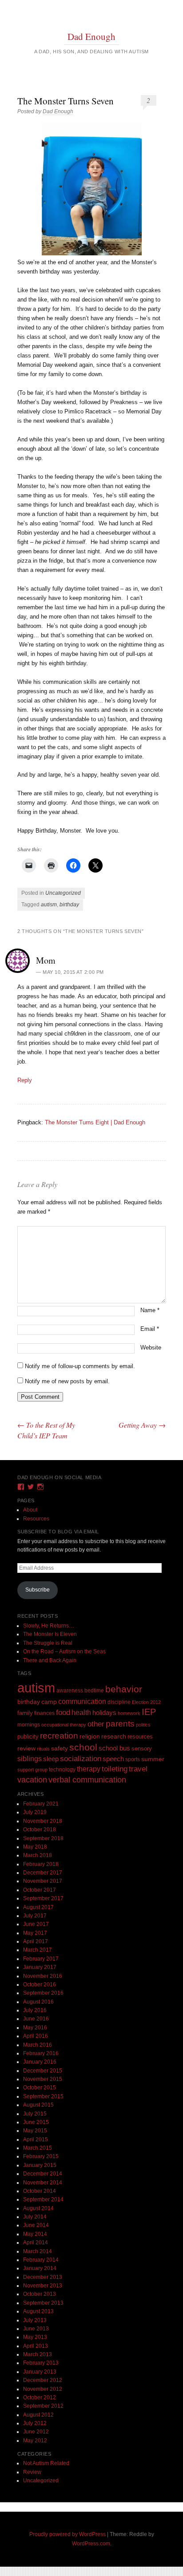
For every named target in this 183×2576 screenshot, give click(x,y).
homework (129, 1713)
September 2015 (43, 2096)
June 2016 (36, 2019)
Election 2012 (146, 1702)
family (25, 1713)
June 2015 (36, 2122)
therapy (89, 1769)
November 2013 (43, 2286)
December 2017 (43, 1873)
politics (143, 1725)
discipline (119, 1702)
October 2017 (40, 1890)
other (96, 1724)
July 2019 (35, 1812)
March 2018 (38, 1855)
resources (140, 1737)
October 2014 (40, 2191)
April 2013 (36, 2346)
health (81, 1713)
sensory (142, 1748)
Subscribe (38, 1590)
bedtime (94, 1691)
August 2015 (38, 2105)
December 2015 (43, 2071)
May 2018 (35, 1847)
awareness (70, 1690)
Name (150, 1310)
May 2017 (35, 1933)
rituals (43, 1749)
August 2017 (38, 1907)
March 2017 (38, 1950)
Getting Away (142, 1425)
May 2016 (35, 2028)
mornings (29, 1725)
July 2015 (35, 2114)
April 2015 (36, 2139)
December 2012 (43, 2380)
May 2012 (35, 2441)
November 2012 (43, 2389)
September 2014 (43, 2199)
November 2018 (43, 1821)
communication (82, 1701)
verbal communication (87, 1780)
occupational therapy (64, 1725)
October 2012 (40, 2397)
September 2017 (43, 1898)
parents (120, 1724)
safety (60, 1748)
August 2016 (38, 2002)
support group (32, 1770)
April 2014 (36, 2243)
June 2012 (36, 2432)
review (26, 1748)
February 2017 (41, 1959)
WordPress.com (91, 2544)
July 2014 (35, 2217)
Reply (25, 1080)
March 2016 (38, 2045)
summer (153, 1759)
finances (44, 1713)
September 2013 (43, 2303)
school (83, 1747)
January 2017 (40, 1967)
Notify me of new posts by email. (67, 1381)
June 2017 (36, 1924)
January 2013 (40, 2372)
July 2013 (35, 2320)
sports (133, 1759)
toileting (115, 1769)
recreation (59, 1735)
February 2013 (41, 2363)
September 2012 (43, 2406)
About (30, 1510)
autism (49, 905)
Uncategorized (63, 893)
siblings (30, 1758)
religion (90, 1736)
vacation (32, 1780)
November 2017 (43, 1881)
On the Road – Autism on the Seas (64, 1651)
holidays (104, 1713)
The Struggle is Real (48, 1643)
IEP (149, 1712)
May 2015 (35, 2131)
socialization (81, 1759)
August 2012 (38, 2415)
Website (151, 1348)
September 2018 (43, 1838)
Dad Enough (91, 36)
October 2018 (40, 1830)
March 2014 (38, 2251)
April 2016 (36, 2036)
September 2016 (43, 1993)
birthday (69, 905)
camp (49, 1702)
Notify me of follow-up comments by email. (80, 1366)
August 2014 (38, 2208)
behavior (124, 1689)
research (114, 1737)
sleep (51, 1759)
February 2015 (41, 2156)
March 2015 (38, 2148)
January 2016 (40, 2062)
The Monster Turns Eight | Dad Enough (95, 1122)
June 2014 (36, 2225)
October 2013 (40, 2294)
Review (32, 2472)
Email (150, 1329)
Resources (36, 1519)
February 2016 (41, 2053)
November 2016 (43, 1976)
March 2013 (38, 2354)
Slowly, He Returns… (49, 1626)
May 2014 (35, 2234)
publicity (28, 1737)
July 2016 (35, 2010)
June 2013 (36, 2329)
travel (138, 1769)
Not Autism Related (46, 2463)
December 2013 (43, 2277)
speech (113, 1759)
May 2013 (35, 2337)
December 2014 (43, 2174)
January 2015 (40, 2165)
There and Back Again (50, 1660)
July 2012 (35, 2423)
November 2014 (43, 2183)
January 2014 (40, 2268)
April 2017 (36, 1941)
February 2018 (41, 1864)
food (63, 1713)
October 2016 (40, 1985)
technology (62, 1770)
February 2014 (41, 2260)
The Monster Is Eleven (50, 1634)
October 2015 (40, 2088)
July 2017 (35, 1916)
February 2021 (41, 1804)
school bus (114, 1748)
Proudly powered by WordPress (68, 2534)
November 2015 (43, 2079)
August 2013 (38, 2311)
